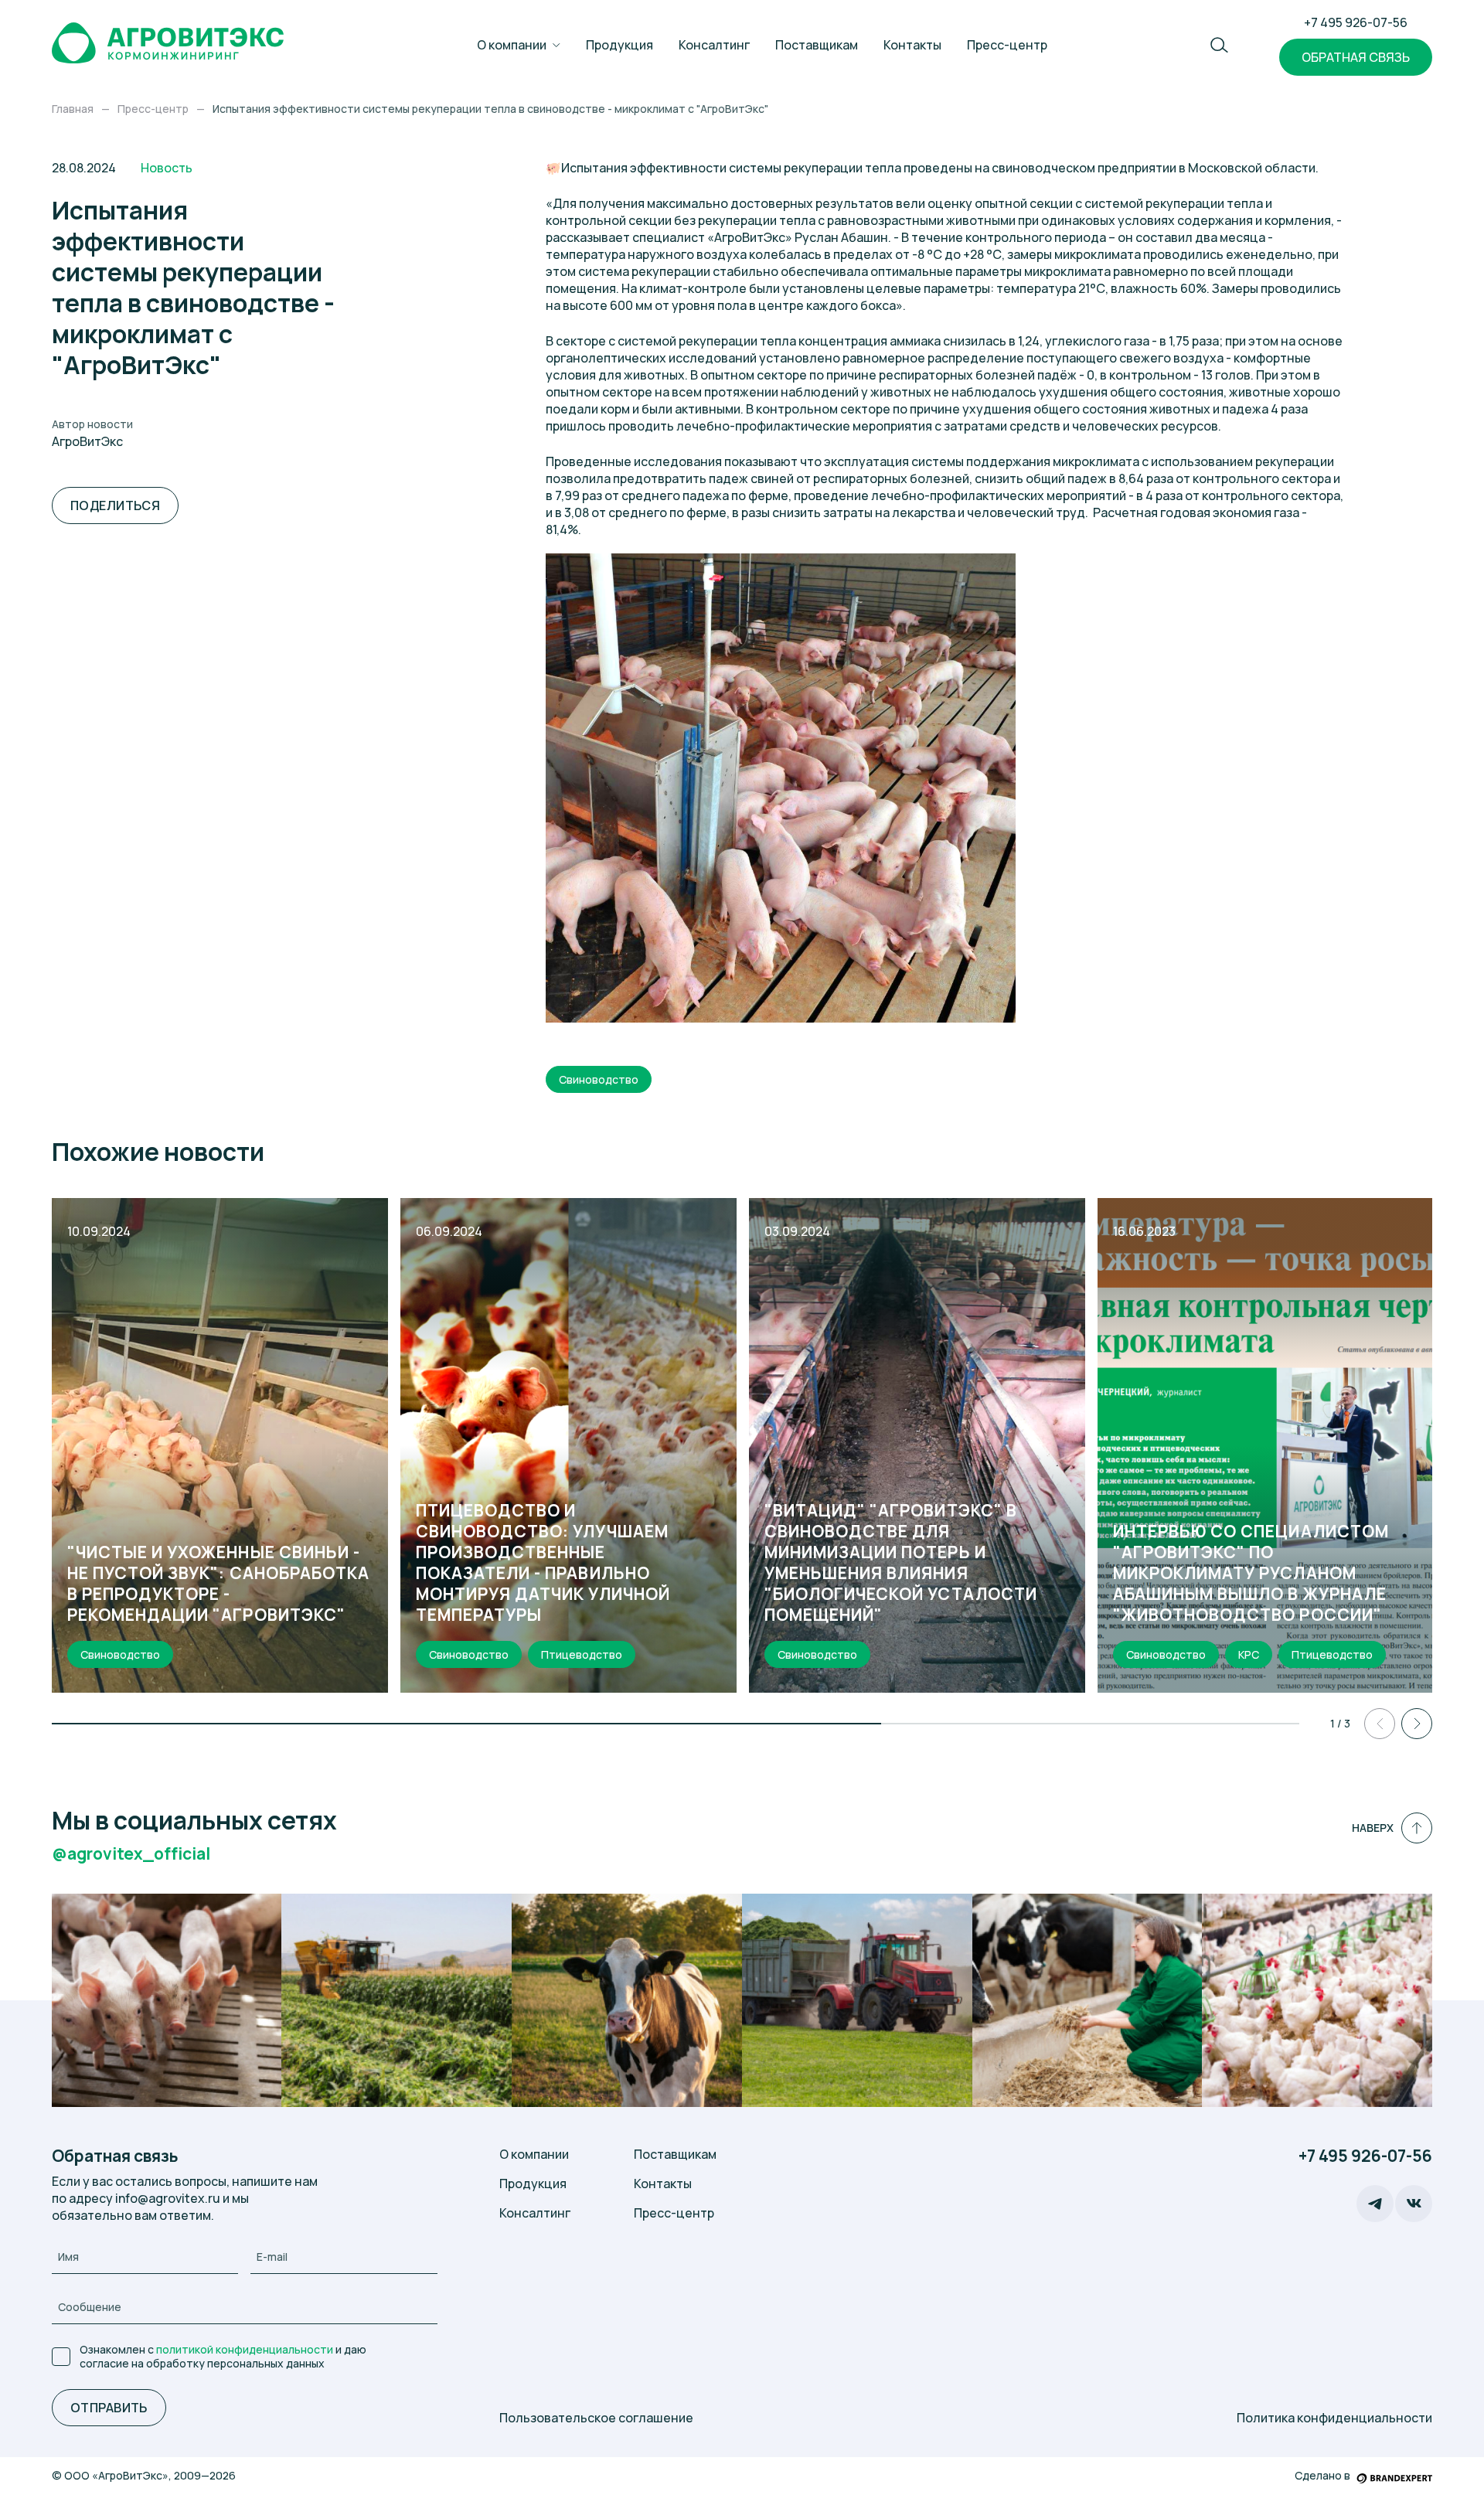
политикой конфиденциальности (245, 2349)
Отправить (109, 2408)
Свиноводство (599, 1079)
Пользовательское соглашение (596, 2418)
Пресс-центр (1007, 45)
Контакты (912, 45)
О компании (512, 45)
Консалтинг (714, 45)
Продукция (619, 45)
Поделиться (116, 505)
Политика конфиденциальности (1334, 2418)
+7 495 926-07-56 (1356, 22)
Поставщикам (817, 45)
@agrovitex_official (131, 1854)
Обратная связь (1356, 57)
